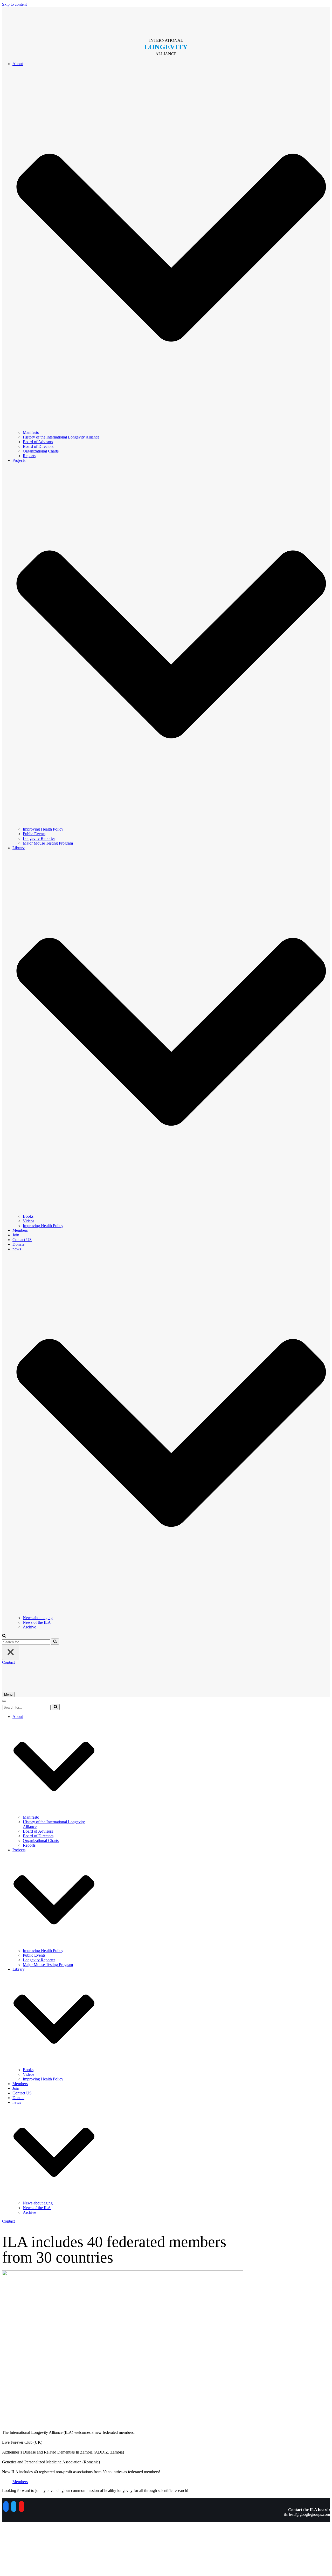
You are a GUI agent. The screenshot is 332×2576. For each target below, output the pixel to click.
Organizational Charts (41, 451)
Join (16, 1235)
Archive (29, 1627)
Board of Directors (38, 446)
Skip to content (14, 4)
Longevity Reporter (39, 838)
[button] (4, 1636)
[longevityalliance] (166, 20)
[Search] (55, 1642)
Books (28, 1216)
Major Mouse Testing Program (48, 843)
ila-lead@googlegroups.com (307, 2514)
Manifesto (31, 432)
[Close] (11, 1652)
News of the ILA (37, 1622)
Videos (29, 1221)
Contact (8, 1662)
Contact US (22, 1240)
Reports (29, 456)
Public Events (34, 834)
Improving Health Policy (43, 829)
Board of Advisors (38, 442)
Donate (18, 1244)
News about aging (38, 1618)
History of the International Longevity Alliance (61, 437)
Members (20, 1230)
